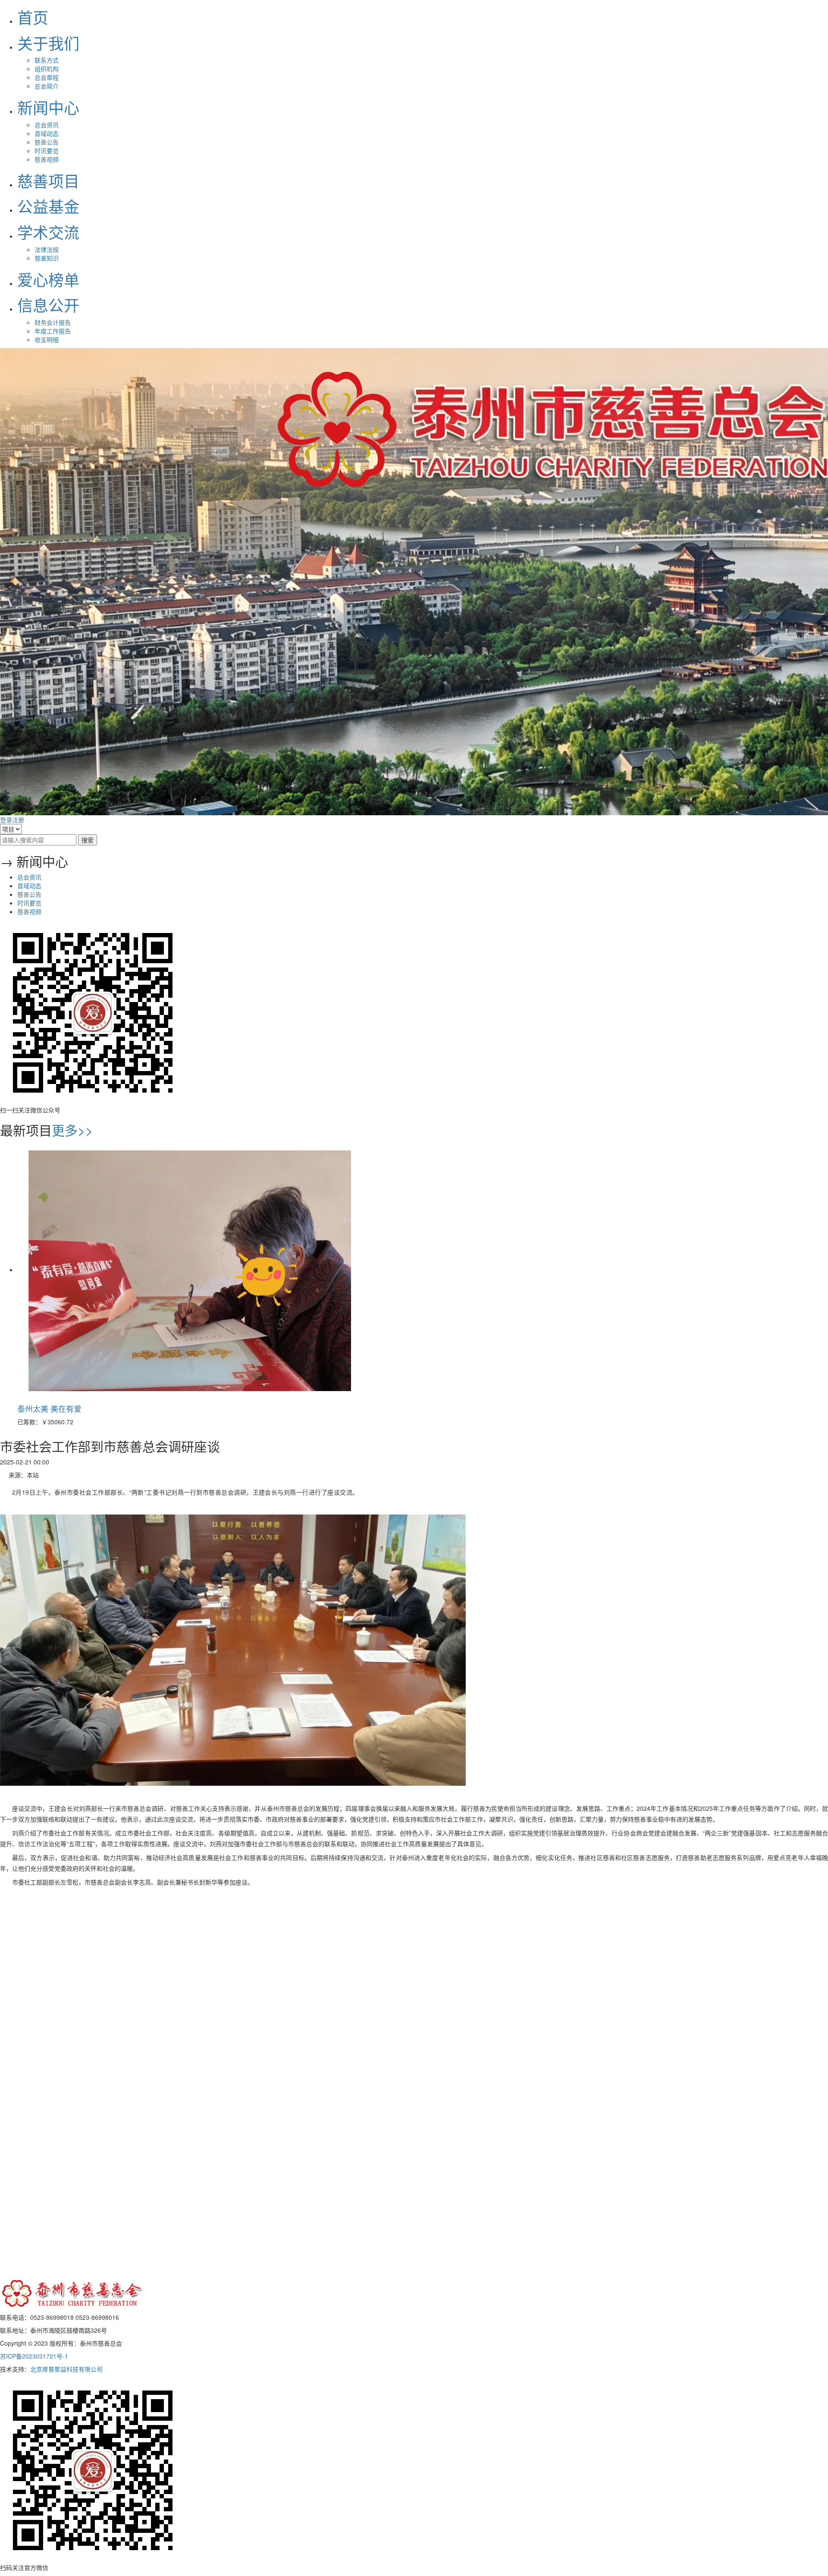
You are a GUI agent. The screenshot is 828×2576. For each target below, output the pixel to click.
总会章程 (47, 77)
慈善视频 (47, 159)
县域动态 (47, 133)
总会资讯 (47, 125)
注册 (18, 820)
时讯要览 (47, 151)
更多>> (72, 1130)
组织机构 (47, 69)
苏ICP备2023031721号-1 (34, 2356)
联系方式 (47, 60)
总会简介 (47, 86)
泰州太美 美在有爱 (49, 1408)
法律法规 (47, 249)
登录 (6, 820)
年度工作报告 (53, 331)
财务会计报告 (53, 322)
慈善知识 (47, 258)
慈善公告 (47, 142)
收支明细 (47, 339)
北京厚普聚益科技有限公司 (66, 2369)
